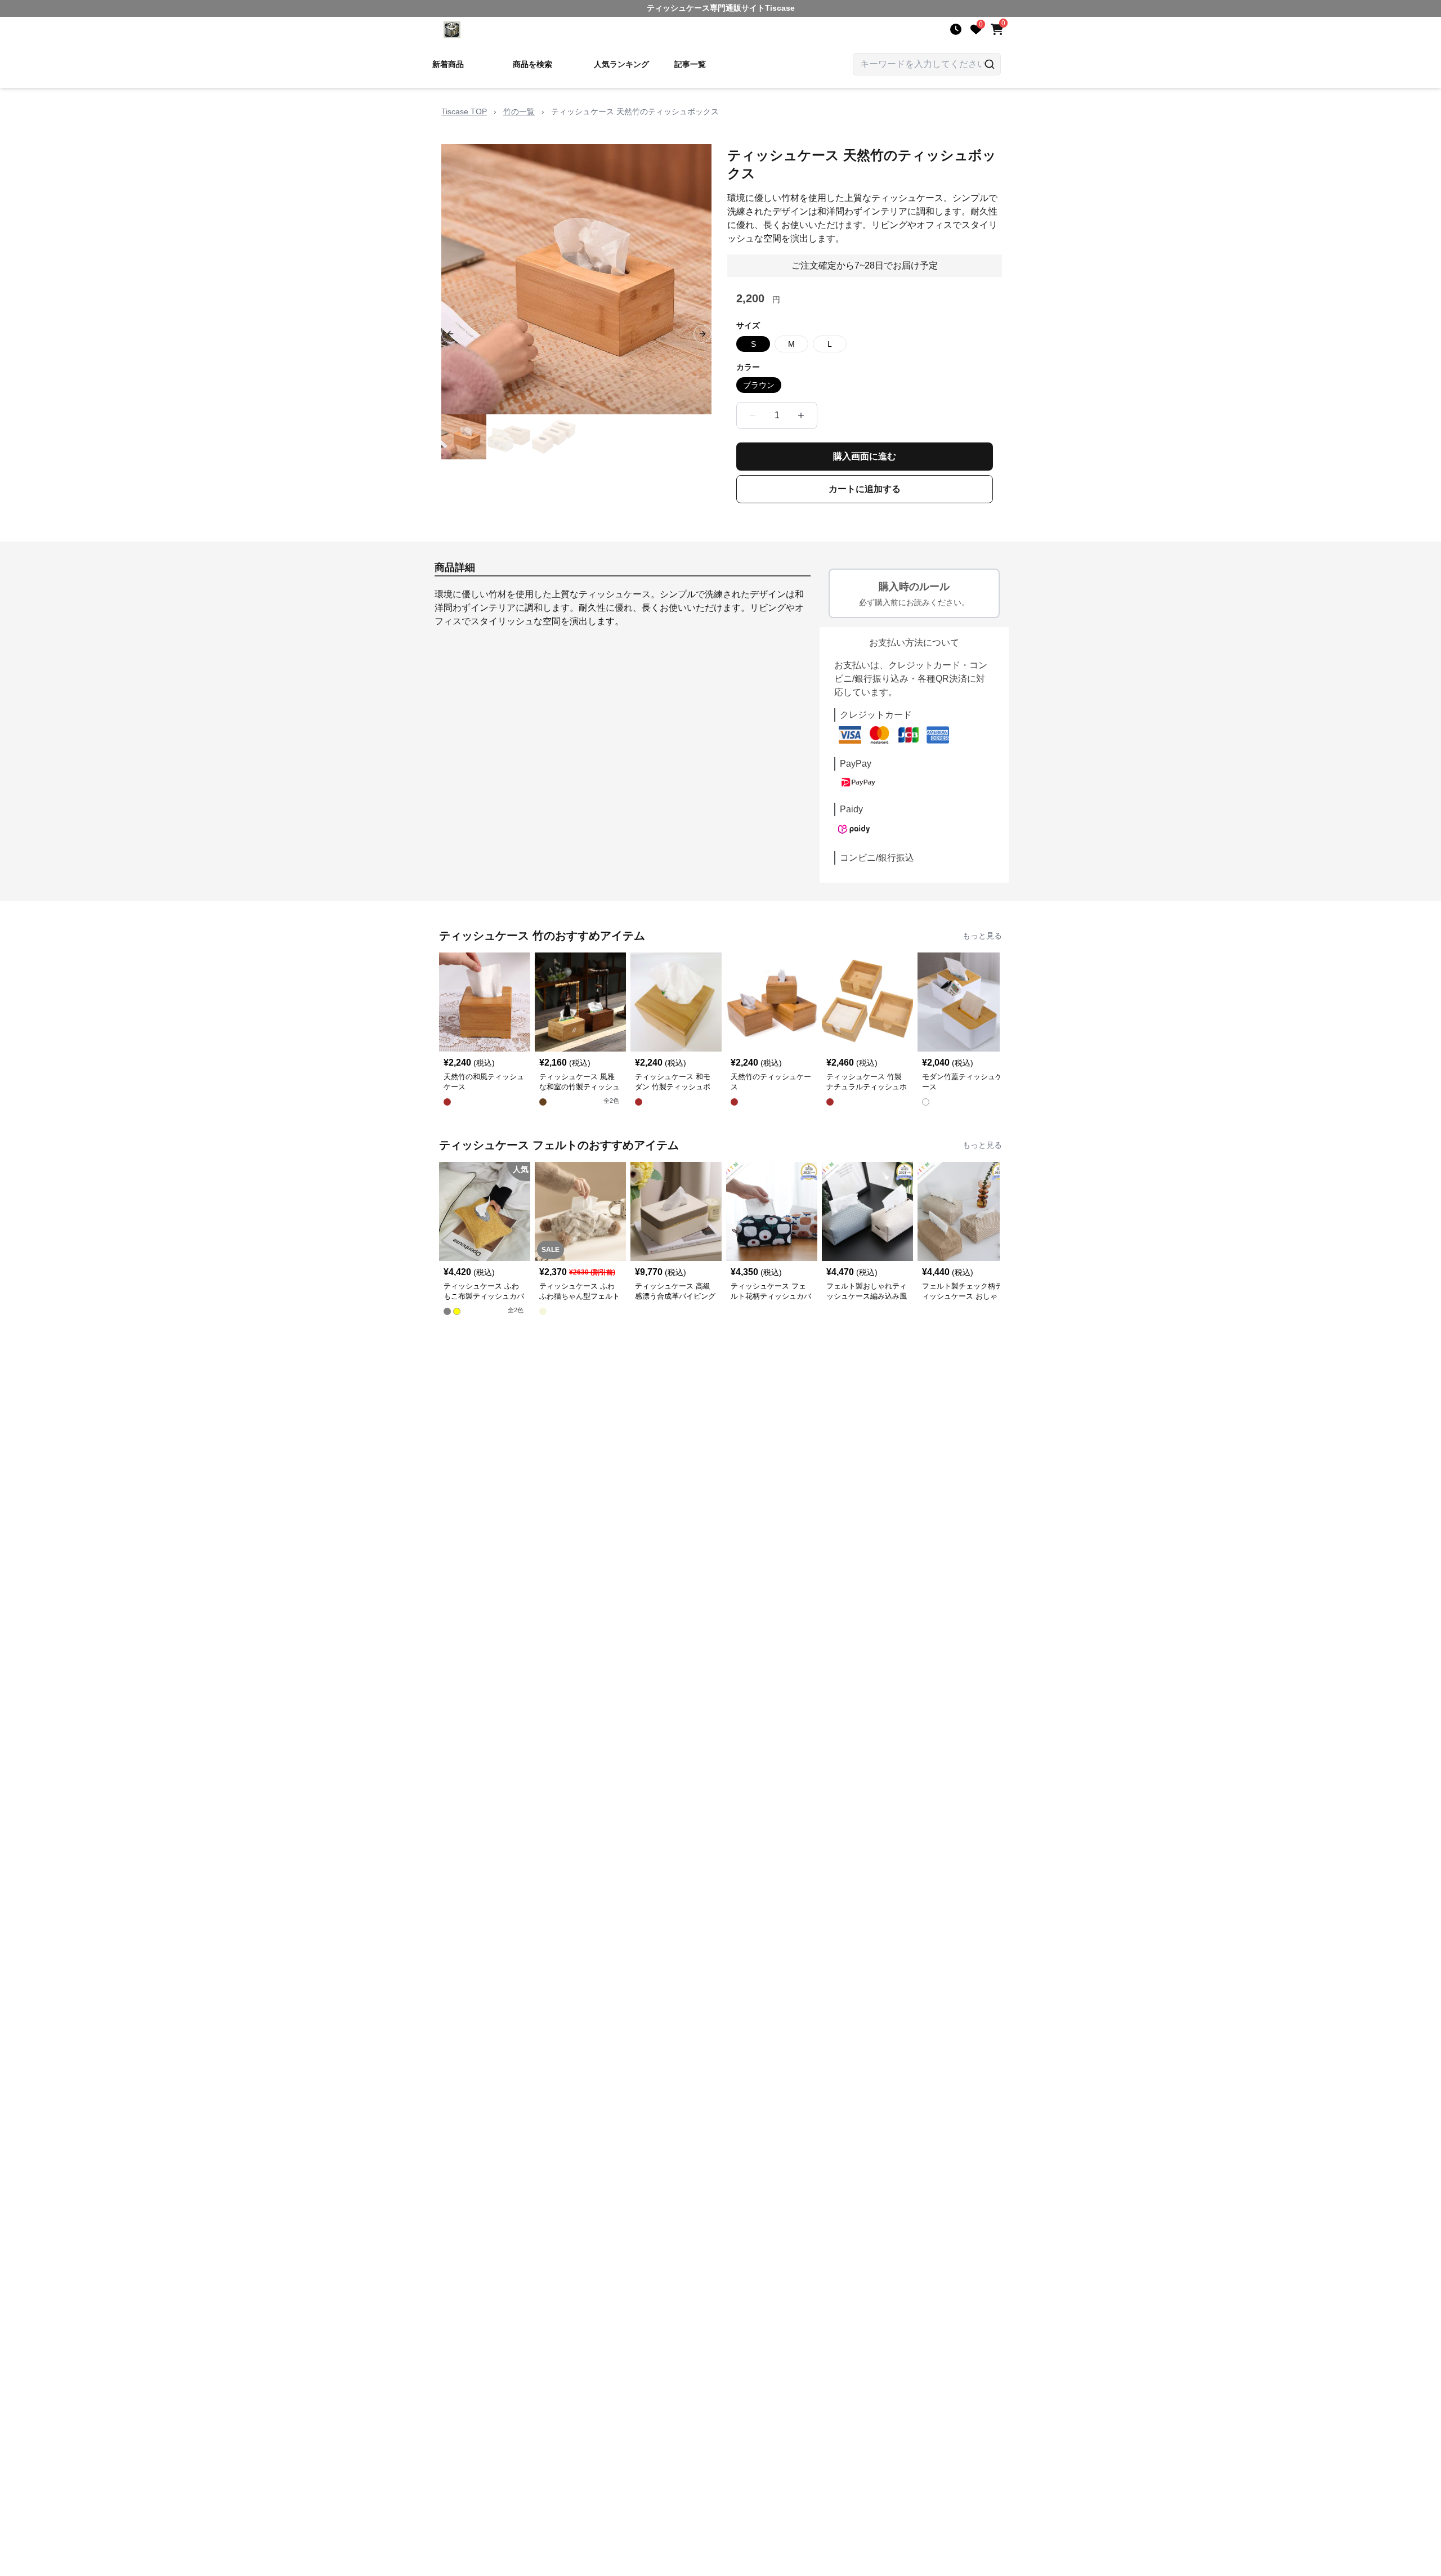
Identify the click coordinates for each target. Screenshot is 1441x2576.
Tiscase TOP (464, 111)
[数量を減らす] (753, 415)
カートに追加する (865, 489)
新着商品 (448, 64)
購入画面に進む (865, 456)
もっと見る (982, 936)
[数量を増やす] (801, 415)
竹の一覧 (519, 111)
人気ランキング (621, 64)
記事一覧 (690, 64)
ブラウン (759, 385)
